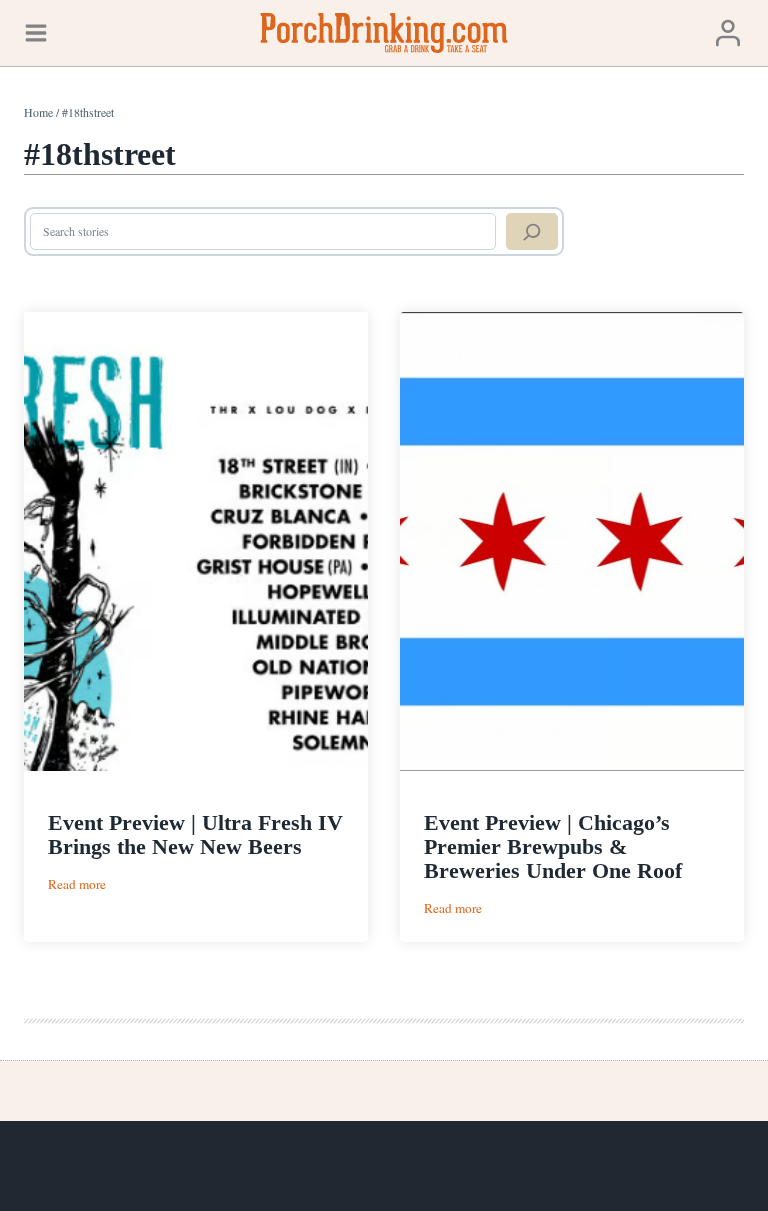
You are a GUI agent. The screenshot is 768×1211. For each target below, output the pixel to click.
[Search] (532, 232)
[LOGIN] (728, 32)
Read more (77, 884)
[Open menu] (36, 32)
